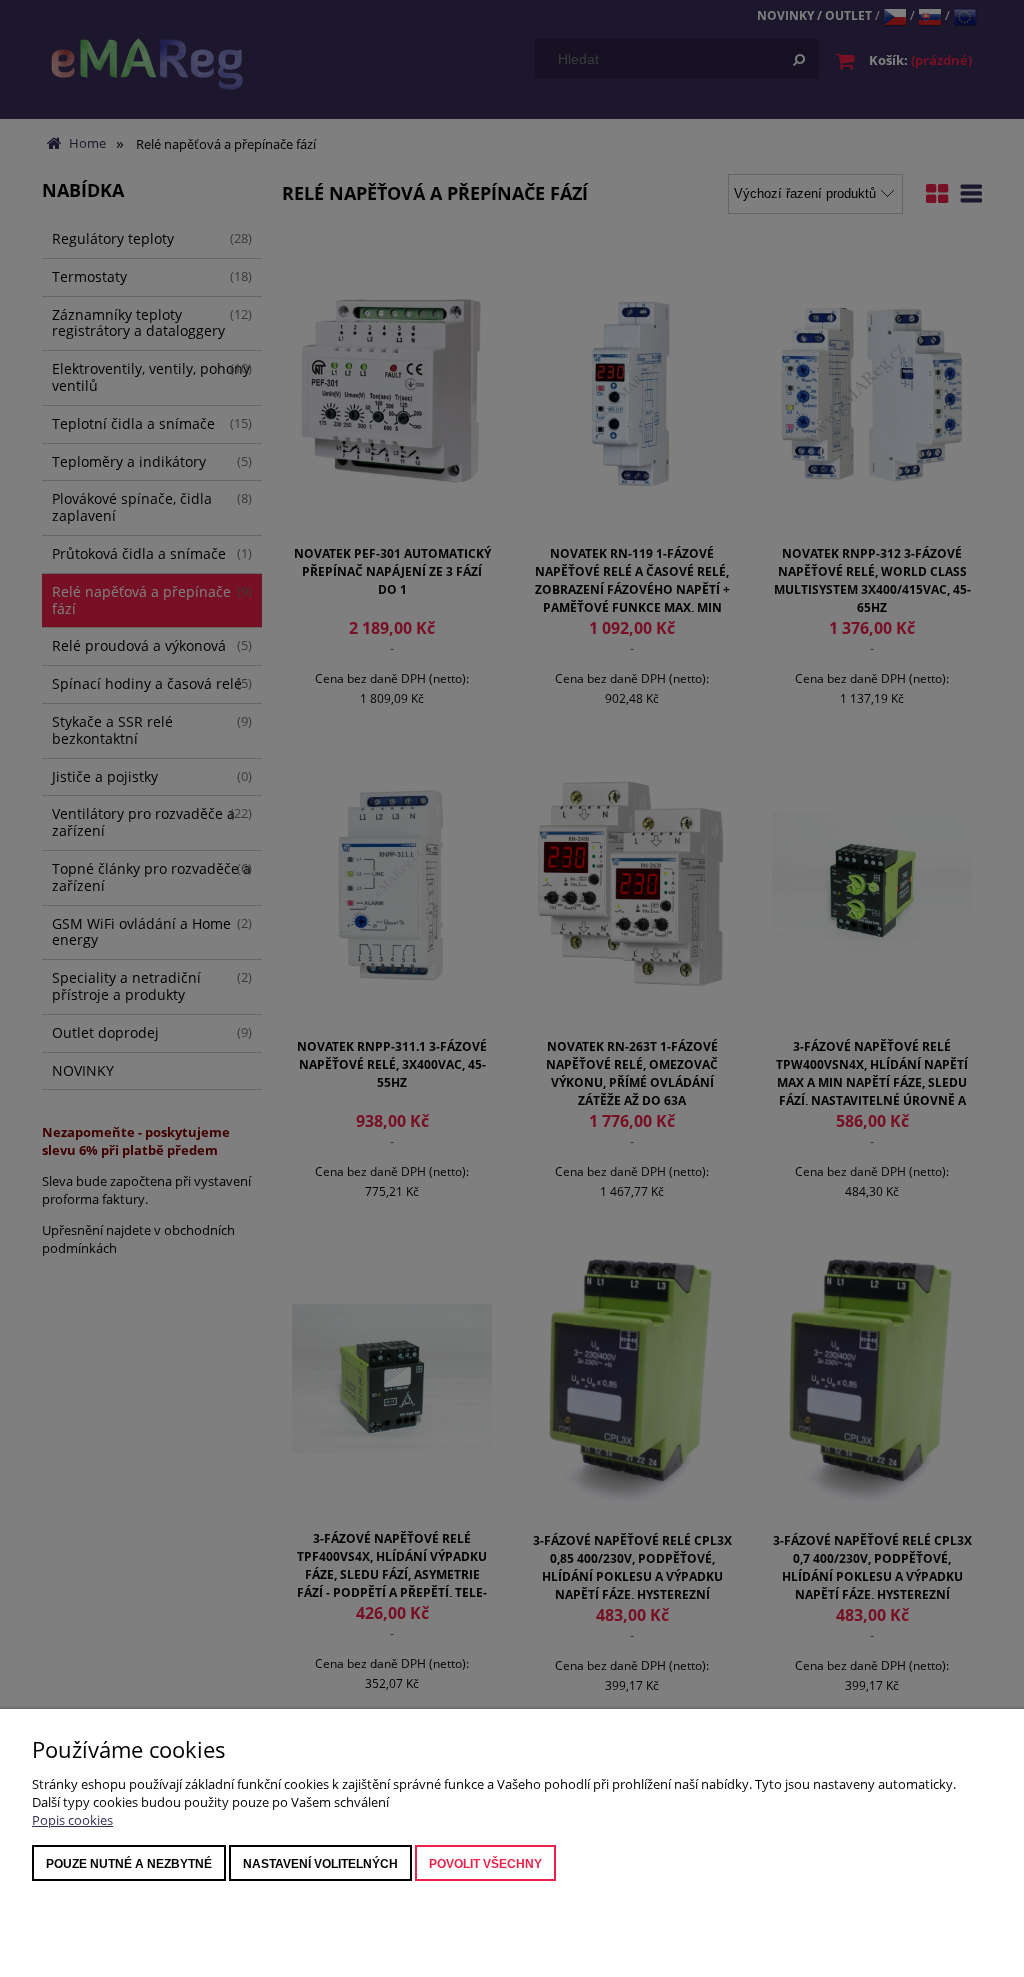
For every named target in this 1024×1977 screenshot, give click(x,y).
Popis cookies (72, 1820)
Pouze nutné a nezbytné (129, 1864)
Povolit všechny (485, 1864)
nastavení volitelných (320, 1864)
